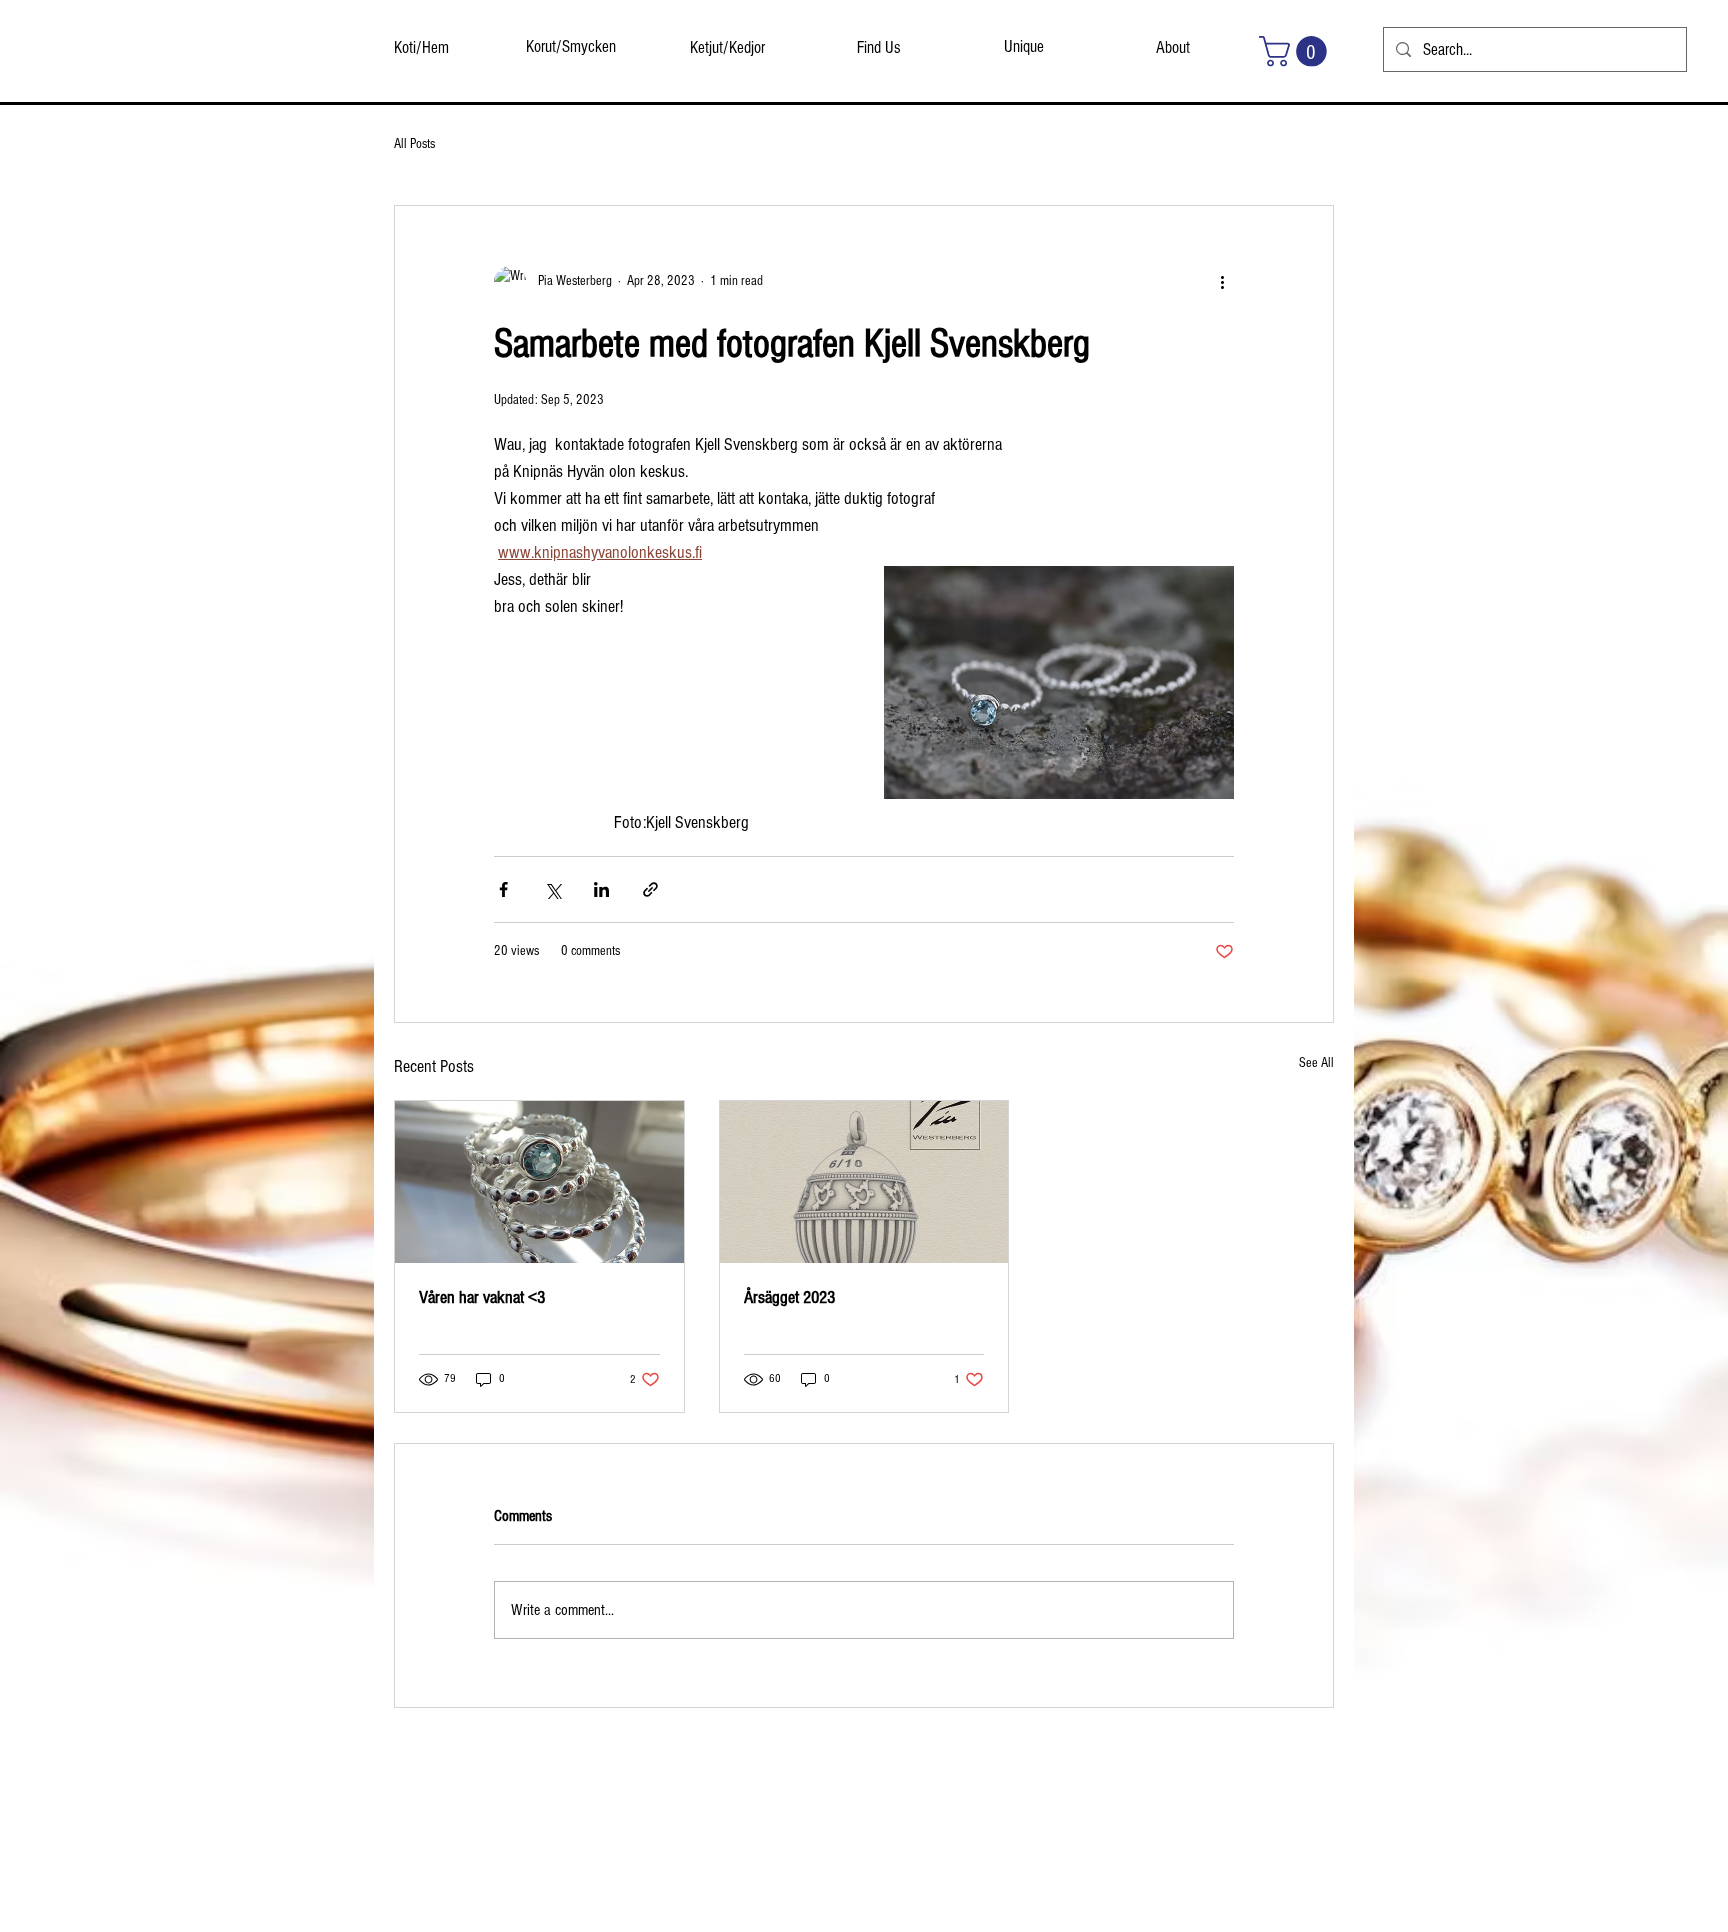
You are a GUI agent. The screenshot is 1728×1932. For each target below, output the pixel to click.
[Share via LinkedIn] (601, 889)
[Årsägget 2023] (864, 1182)
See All (1316, 1063)
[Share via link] (650, 889)
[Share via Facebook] (503, 889)
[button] (1296, 51)
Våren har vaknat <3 (482, 1297)
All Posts (414, 144)
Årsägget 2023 (789, 1297)
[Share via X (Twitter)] (552, 889)
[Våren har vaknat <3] (539, 1182)
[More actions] (1222, 282)
